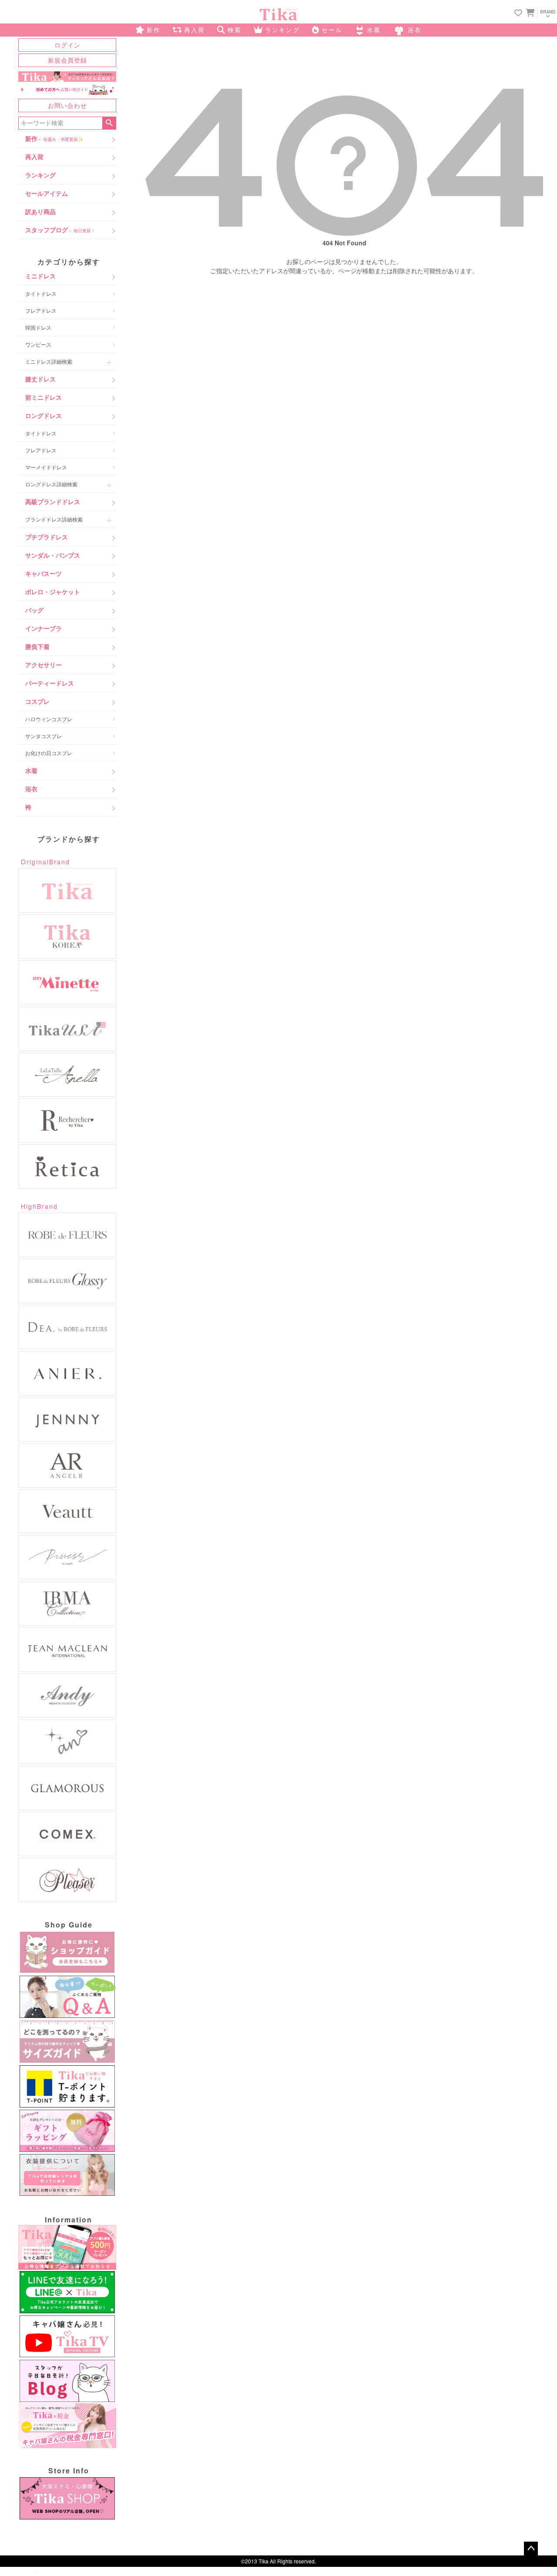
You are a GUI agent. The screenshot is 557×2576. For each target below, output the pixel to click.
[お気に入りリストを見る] (518, 13)
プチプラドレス (47, 537)
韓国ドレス (38, 327)
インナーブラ (44, 628)
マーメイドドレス (46, 467)
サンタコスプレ (44, 736)
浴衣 (31, 789)
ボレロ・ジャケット (53, 592)
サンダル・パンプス (53, 555)
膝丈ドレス (40, 379)
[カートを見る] (529, 12)
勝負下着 (37, 646)
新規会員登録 (67, 60)
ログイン (67, 45)
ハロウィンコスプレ (49, 719)
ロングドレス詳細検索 (51, 484)
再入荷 (34, 157)
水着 (31, 770)
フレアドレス (41, 310)
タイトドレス (41, 293)
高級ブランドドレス (53, 502)
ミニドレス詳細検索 (49, 361)
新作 (54, 138)
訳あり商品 (40, 211)
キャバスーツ (44, 573)
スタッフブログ (60, 230)
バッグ (34, 610)
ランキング (40, 175)
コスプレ (37, 701)
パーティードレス (50, 683)
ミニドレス (40, 276)
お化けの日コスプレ (49, 753)
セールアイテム (47, 193)
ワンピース (38, 344)
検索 (109, 123)
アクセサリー (44, 665)
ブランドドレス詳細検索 (54, 519)
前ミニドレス (44, 397)
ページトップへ (531, 2549)
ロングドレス (44, 415)
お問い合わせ (67, 105)
